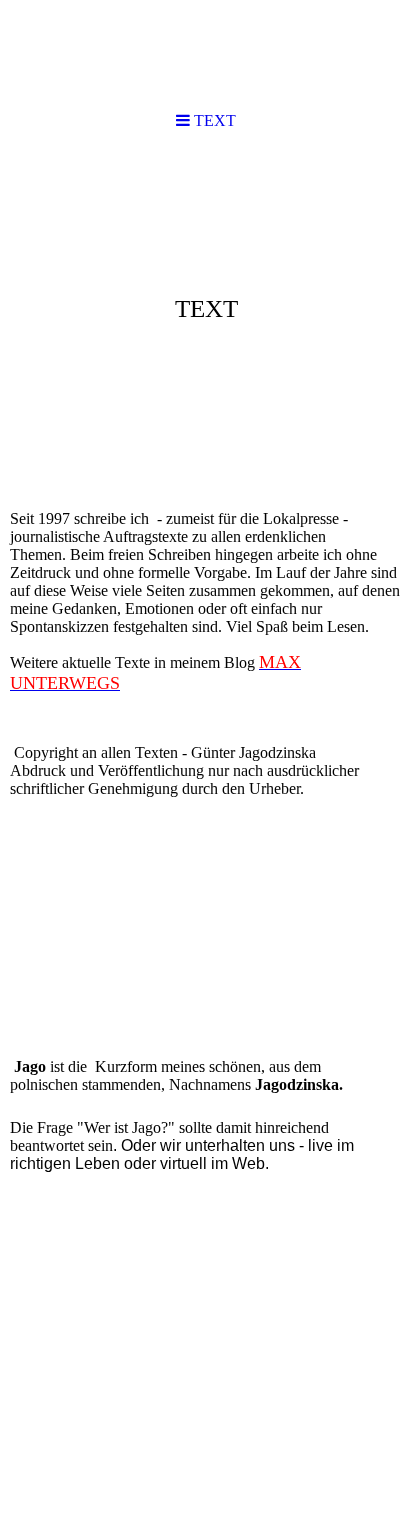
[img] (206, 306)
